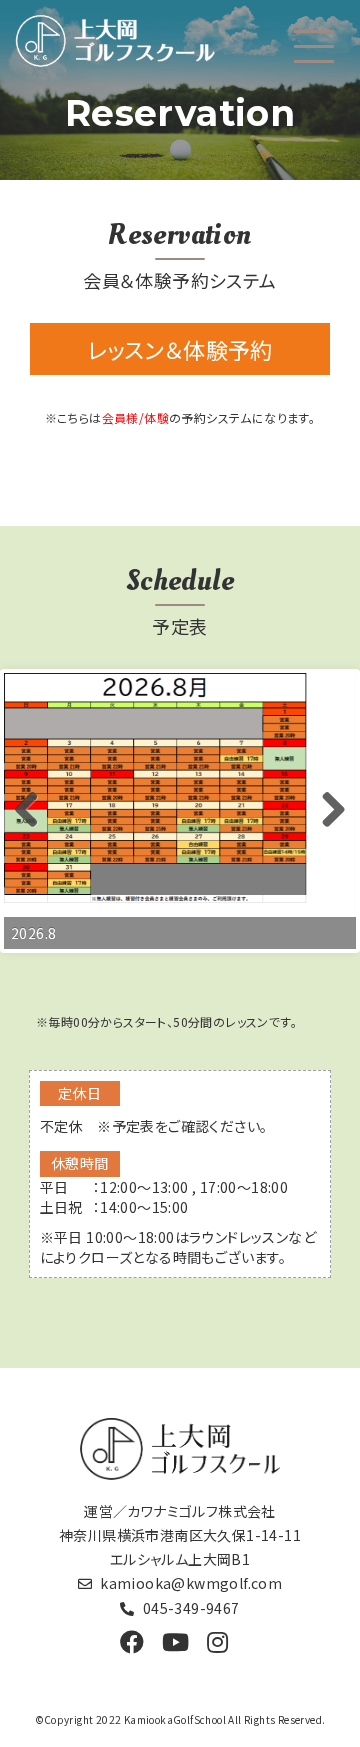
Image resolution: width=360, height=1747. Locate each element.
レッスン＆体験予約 (180, 349)
